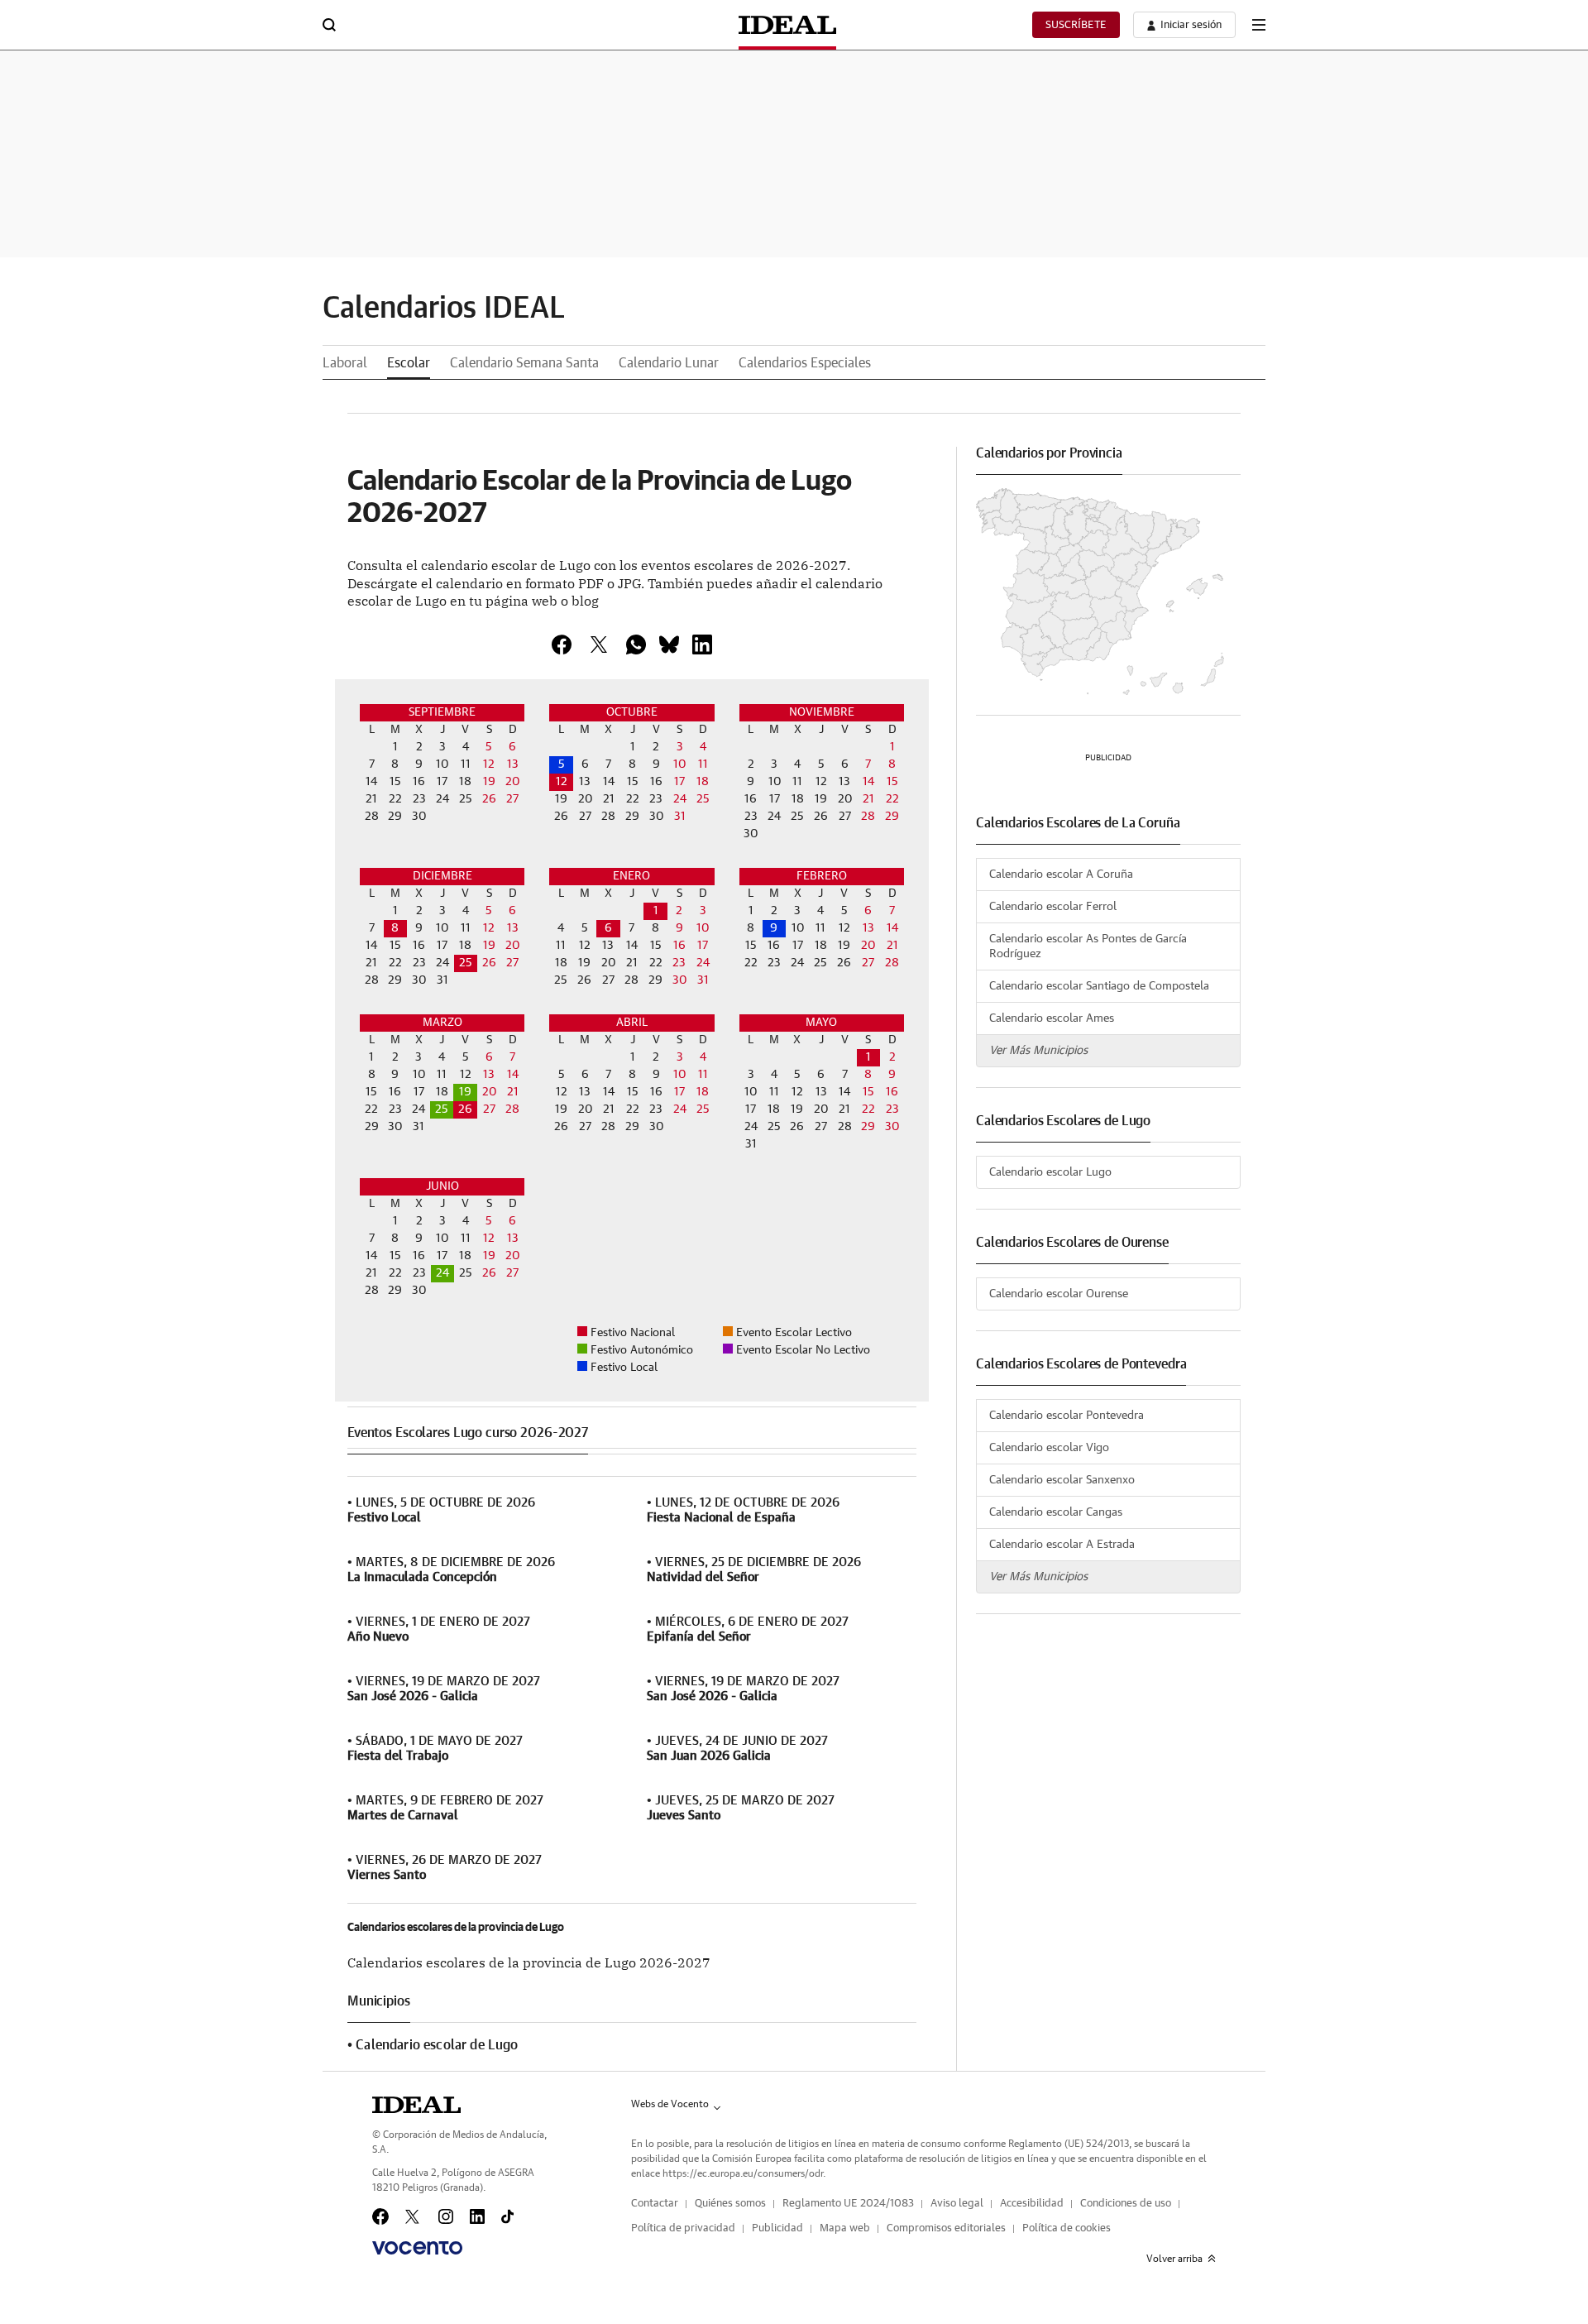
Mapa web (845, 2228)
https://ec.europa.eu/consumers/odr (743, 2173)
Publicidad (777, 2228)
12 (562, 782)
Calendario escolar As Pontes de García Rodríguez (1088, 946)
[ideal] (416, 2105)
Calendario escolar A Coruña (1061, 874)
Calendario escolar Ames (1052, 1018)
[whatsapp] (636, 644)
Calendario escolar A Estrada (1062, 1545)
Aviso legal (957, 2204)
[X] (599, 644)
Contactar (655, 2204)
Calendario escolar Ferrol (1053, 907)
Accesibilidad (1032, 2204)
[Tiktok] (507, 2216)
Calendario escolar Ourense (1059, 1294)
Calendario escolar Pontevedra (1067, 1416)
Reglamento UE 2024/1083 (848, 2204)
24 (442, 1273)
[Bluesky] (669, 644)
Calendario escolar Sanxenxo (1062, 1480)
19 (465, 1092)
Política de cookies (1067, 2228)
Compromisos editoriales (946, 2228)
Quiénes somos (730, 2204)
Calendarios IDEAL (444, 309)
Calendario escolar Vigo (1049, 1448)
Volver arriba (1174, 2259)
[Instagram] (446, 2216)
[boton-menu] (1259, 25)
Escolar (409, 363)
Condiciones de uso (1126, 2204)
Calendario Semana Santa (524, 363)
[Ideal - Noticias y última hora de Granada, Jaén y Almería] (787, 25)
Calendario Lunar (669, 363)
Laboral (345, 363)
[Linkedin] (702, 644)
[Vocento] (417, 2248)
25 (466, 963)
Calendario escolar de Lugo (437, 2045)
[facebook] (562, 644)
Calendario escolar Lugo (1050, 1172)
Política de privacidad (683, 2228)
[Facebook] (380, 2216)
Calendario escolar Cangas (1056, 1512)
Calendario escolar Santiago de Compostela (1099, 986)
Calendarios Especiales (805, 363)
